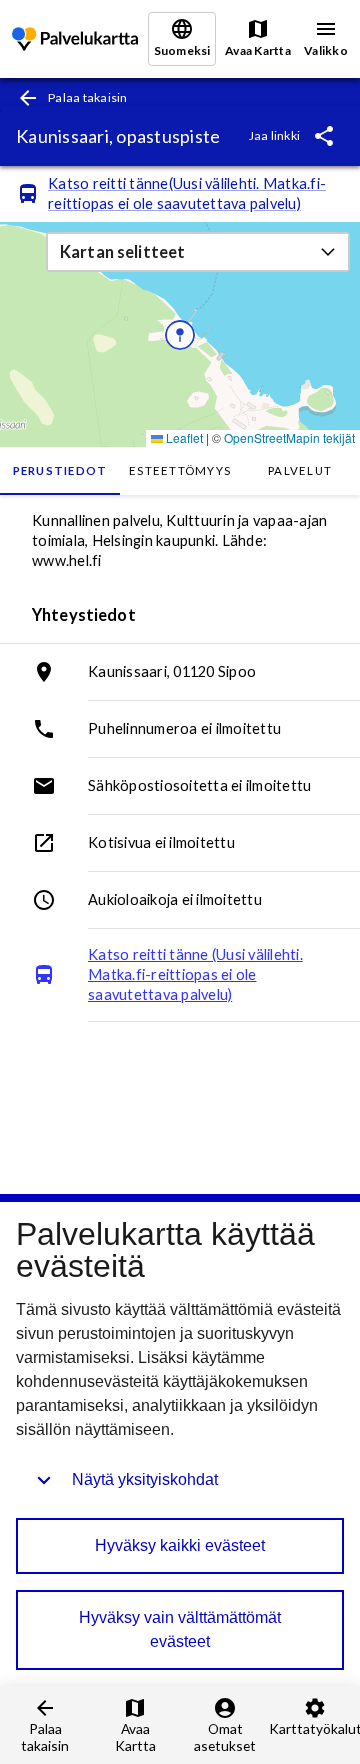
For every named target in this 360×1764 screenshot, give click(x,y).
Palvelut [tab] (300, 470)
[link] (75, 39)
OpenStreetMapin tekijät (289, 437)
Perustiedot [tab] (60, 470)
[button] (198, 252)
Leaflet (183, 437)
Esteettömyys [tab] (180, 470)
